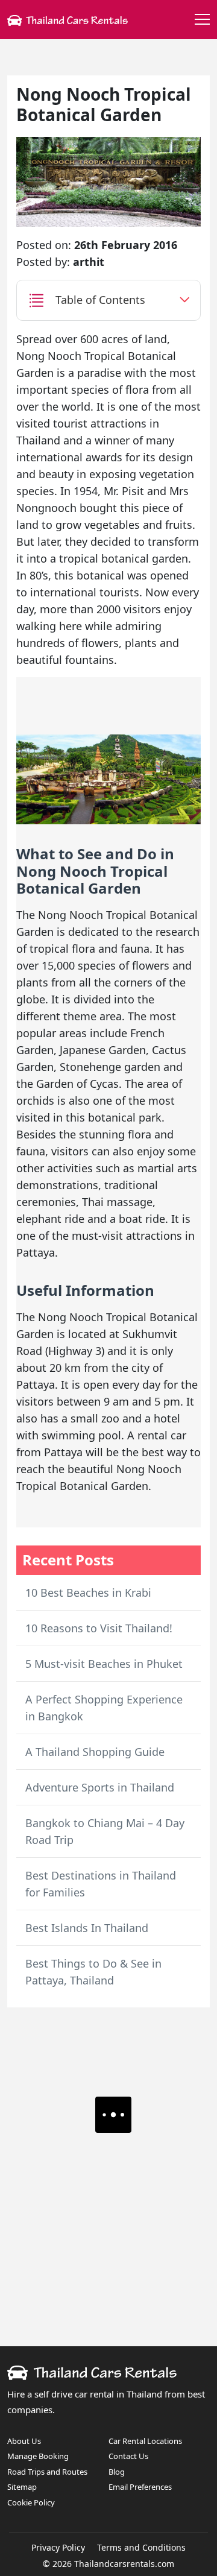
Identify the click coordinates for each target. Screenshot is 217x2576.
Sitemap (22, 2487)
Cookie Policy (31, 2502)
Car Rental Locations (145, 2441)
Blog (117, 2472)
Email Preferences (140, 2487)
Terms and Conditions (141, 2547)
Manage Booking (38, 2456)
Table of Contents (100, 300)
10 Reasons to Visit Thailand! (99, 1628)
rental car (162, 1435)
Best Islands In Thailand (87, 1928)
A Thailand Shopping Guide (95, 1752)
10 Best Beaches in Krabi (88, 1593)
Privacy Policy (58, 2547)
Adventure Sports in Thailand (100, 1787)
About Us (24, 2441)
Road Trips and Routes (47, 2472)
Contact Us (128, 2456)
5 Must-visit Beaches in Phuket (104, 1664)
